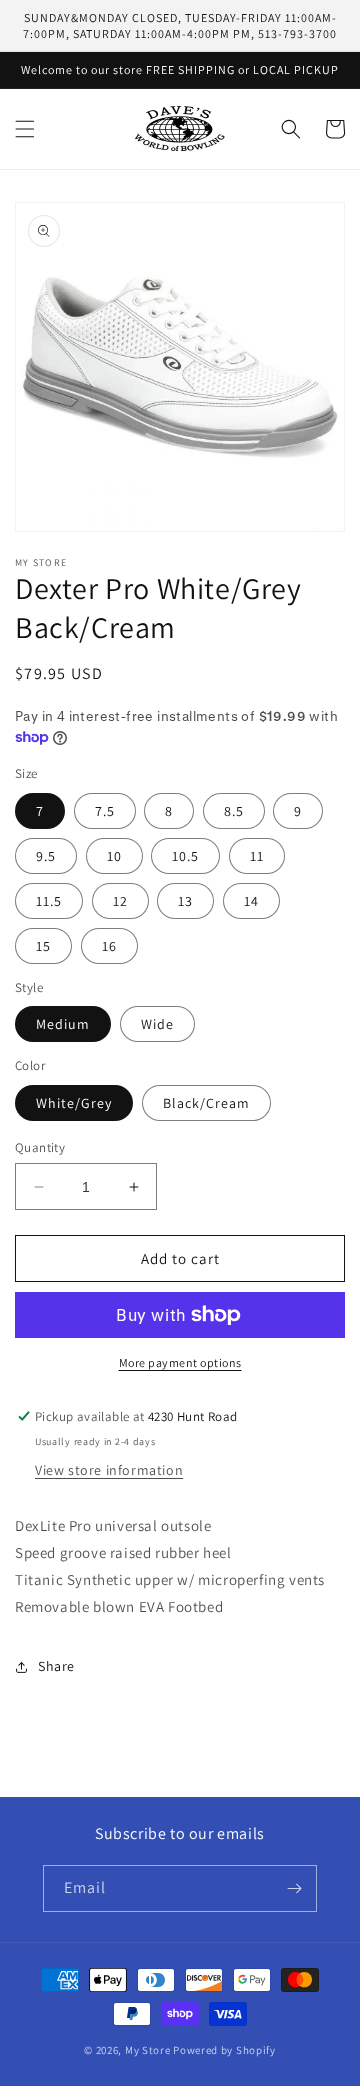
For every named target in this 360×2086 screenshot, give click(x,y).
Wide (157, 1024)
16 (109, 946)
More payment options (180, 1362)
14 (251, 901)
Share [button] (56, 1666)
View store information (109, 1470)
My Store (148, 2050)
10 (114, 856)
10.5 (185, 856)
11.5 (49, 901)
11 (257, 856)
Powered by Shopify (224, 2050)
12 (120, 901)
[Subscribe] (294, 1888)
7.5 (105, 811)
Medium (63, 1024)
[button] (25, 129)
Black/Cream (206, 1103)
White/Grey (74, 1103)
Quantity (40, 1147)
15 (43, 946)
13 (185, 901)
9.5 (46, 856)
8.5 (234, 811)
